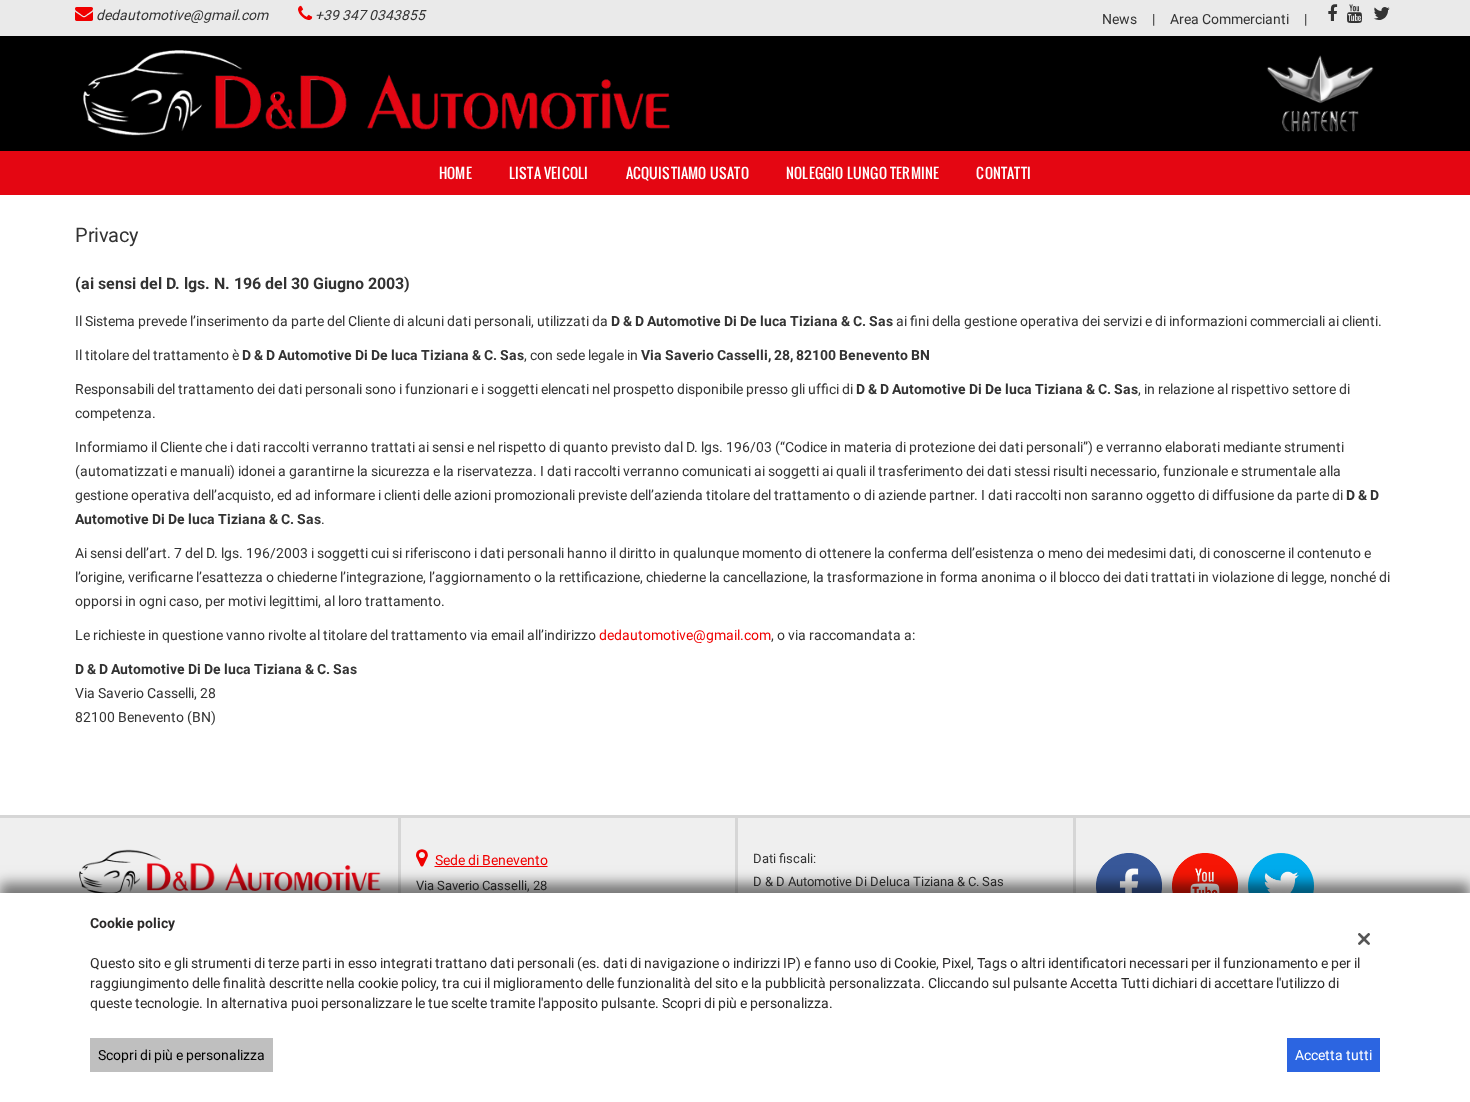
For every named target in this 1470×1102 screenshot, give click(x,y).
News (1119, 19)
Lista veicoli (549, 172)
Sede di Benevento (491, 860)
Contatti (1003, 172)
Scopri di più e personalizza (181, 1055)
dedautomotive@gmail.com (182, 15)
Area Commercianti (1229, 19)
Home (455, 172)
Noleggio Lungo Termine (862, 172)
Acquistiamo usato (687, 172)
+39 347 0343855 (370, 15)
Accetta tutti (1333, 1055)
